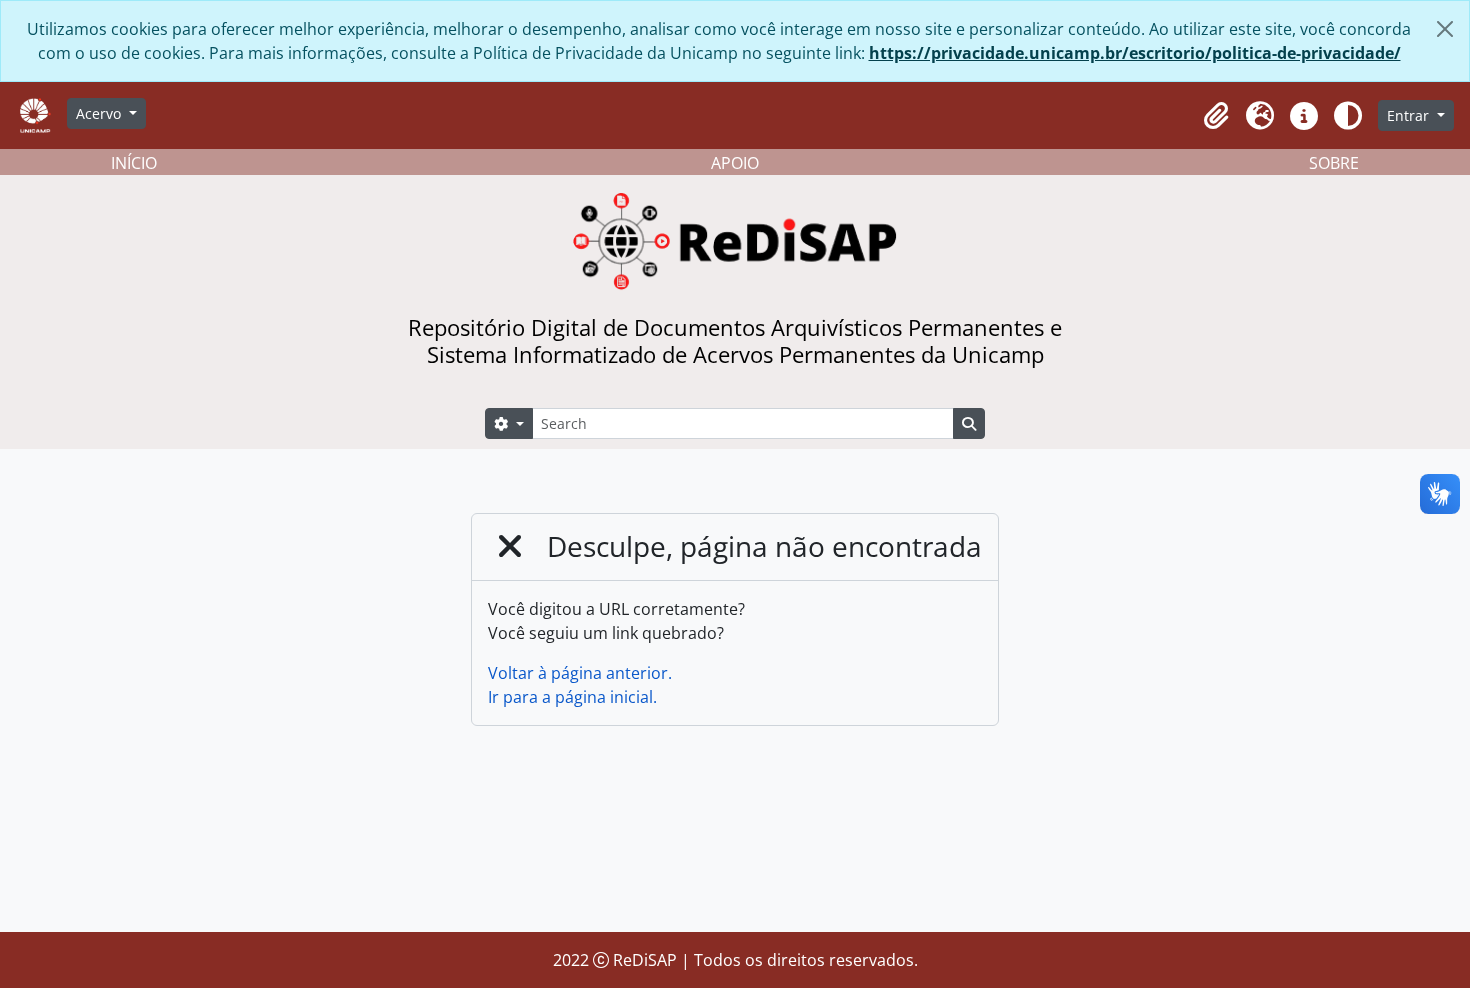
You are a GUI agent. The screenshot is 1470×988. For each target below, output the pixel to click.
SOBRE (1334, 163)
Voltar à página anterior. (580, 673)
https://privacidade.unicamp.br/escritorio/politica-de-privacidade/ (1135, 53)
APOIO (735, 163)
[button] (1216, 116)
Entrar (1410, 115)
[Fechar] (1445, 29)
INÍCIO (134, 163)
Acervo (100, 113)
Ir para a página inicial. (572, 697)
